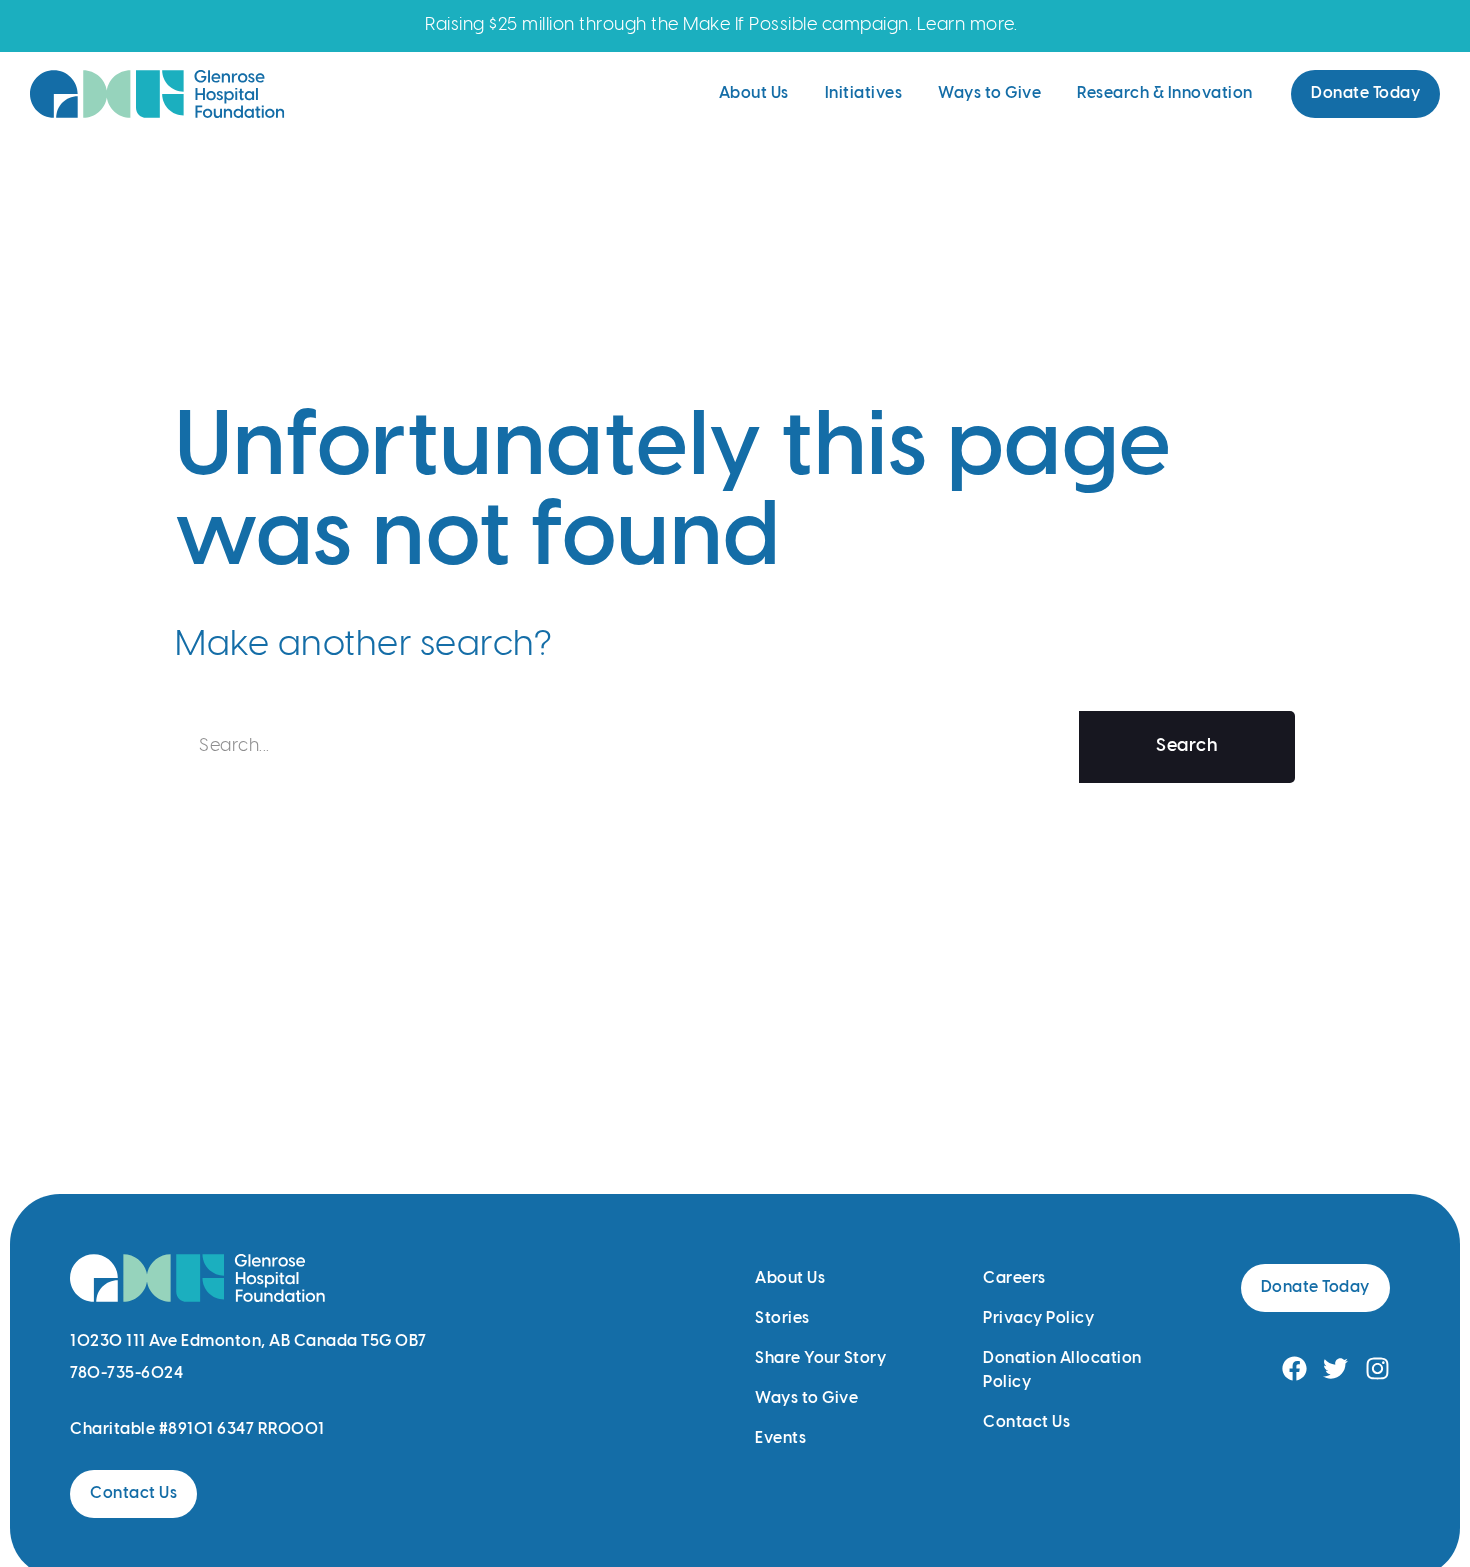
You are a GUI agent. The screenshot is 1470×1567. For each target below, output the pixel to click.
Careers (1014, 1278)
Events (780, 1438)
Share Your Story (820, 1358)
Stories (782, 1318)
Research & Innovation (1165, 93)
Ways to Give (989, 93)
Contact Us (1026, 1422)
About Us (754, 93)
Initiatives (864, 93)
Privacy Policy (1038, 1318)
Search (1187, 746)
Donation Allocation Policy (1062, 1370)
